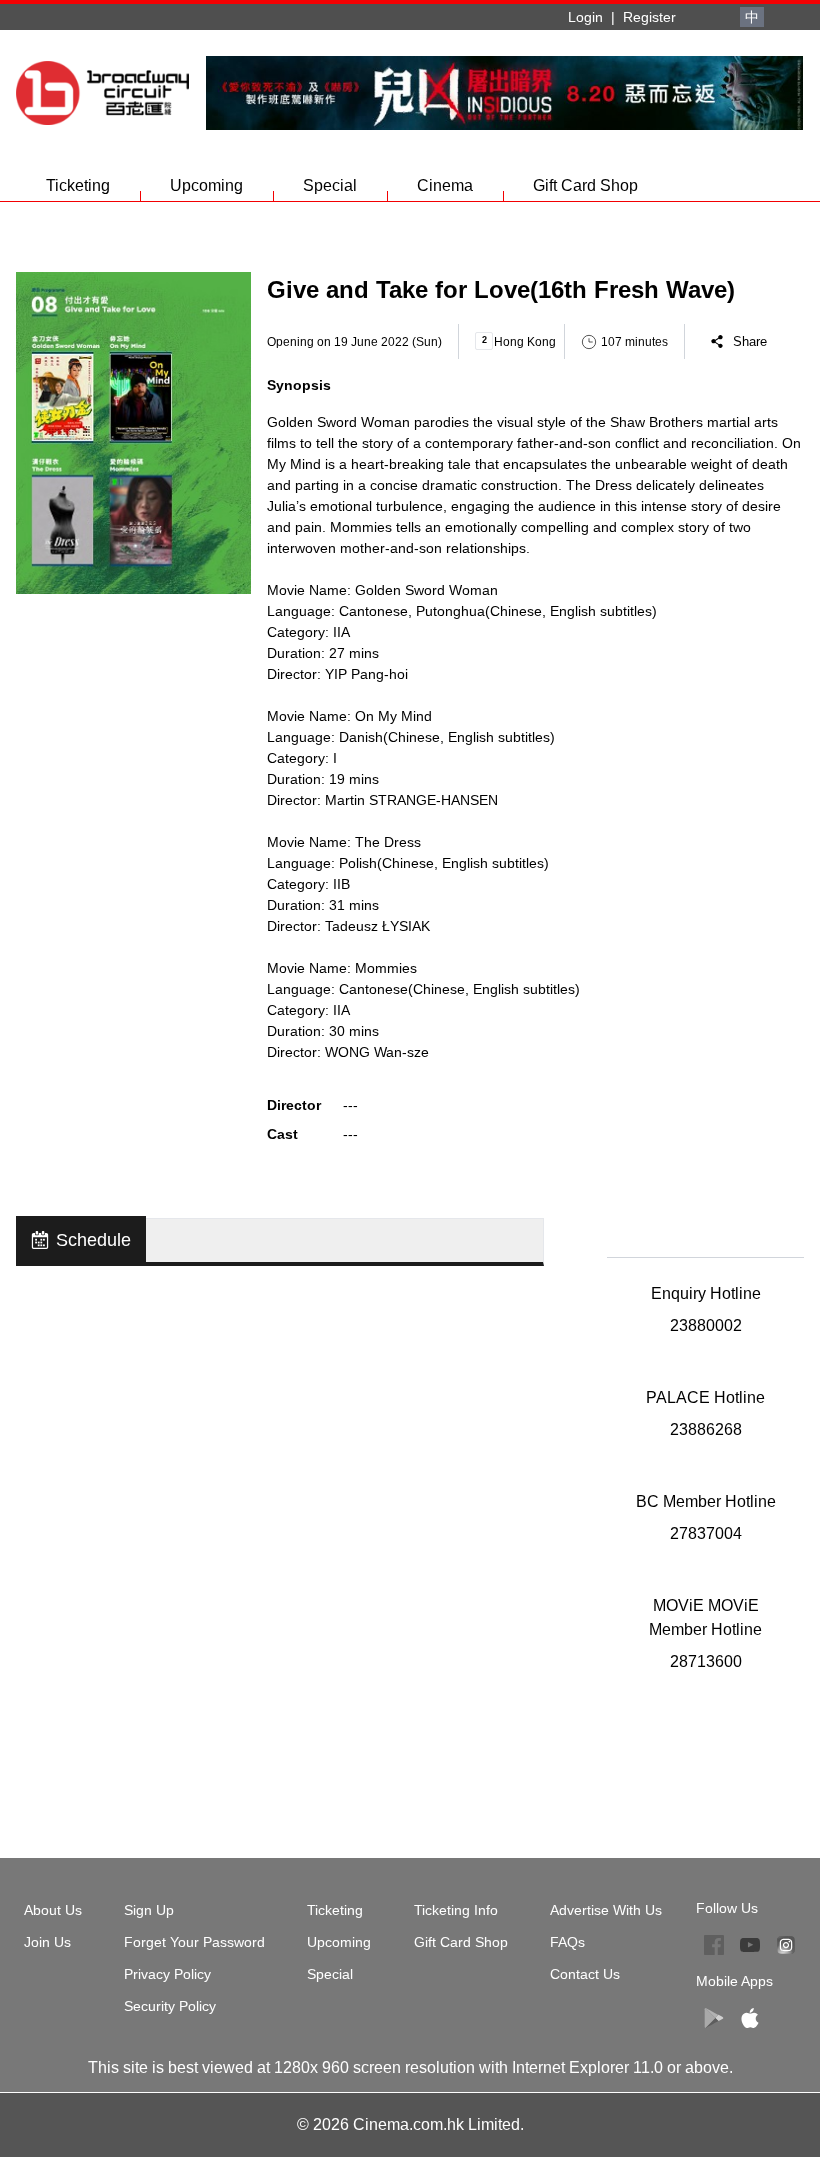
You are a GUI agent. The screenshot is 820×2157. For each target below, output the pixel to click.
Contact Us (585, 1974)
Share (750, 341)
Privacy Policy (167, 1974)
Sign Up (149, 1910)
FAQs (567, 1942)
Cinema (445, 185)
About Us (53, 1910)
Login (585, 17)
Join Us (47, 1942)
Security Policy (170, 2006)
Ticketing (78, 185)
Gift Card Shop (585, 185)
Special (330, 185)
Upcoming (206, 185)
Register (649, 17)
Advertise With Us (606, 1910)
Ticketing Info (456, 1910)
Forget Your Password (194, 1942)
